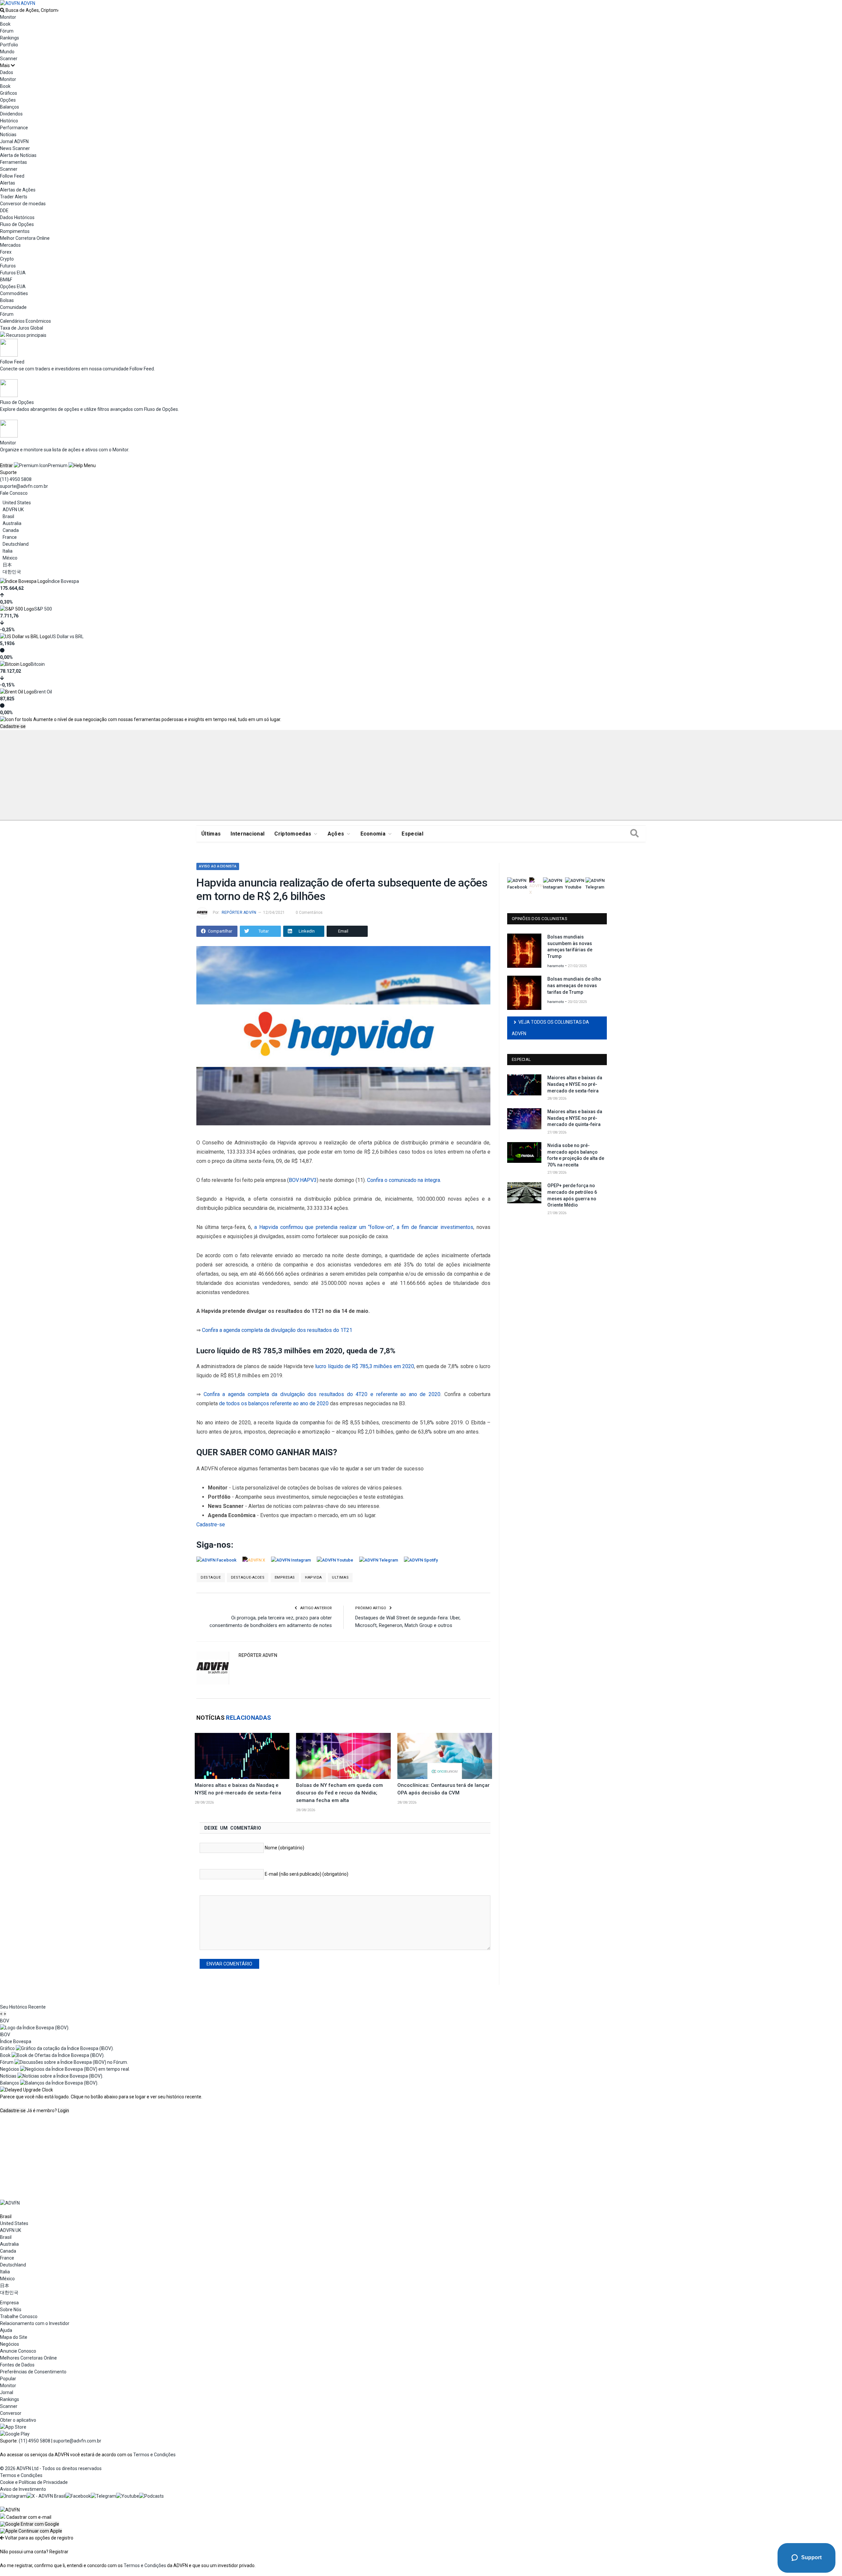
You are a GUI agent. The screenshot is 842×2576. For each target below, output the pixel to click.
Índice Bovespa (63, 581)
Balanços (10, 107)
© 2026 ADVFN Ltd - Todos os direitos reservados (51, 2468)
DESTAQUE (211, 1577)
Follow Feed (12, 176)
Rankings (10, 38)
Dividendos (11, 114)
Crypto (7, 259)
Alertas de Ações (18, 190)
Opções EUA (13, 287)
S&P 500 (43, 609)
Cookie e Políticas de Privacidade (34, 2482)
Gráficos (9, 93)
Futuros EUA (13, 273)
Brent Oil (43, 692)
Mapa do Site (14, 2337)
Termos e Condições (154, 2455)
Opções (8, 100)
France (10, 537)
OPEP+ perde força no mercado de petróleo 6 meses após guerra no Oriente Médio (572, 1195)
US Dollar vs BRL (67, 637)
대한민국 (12, 572)
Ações (336, 834)
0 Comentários (309, 913)
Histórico (9, 121)
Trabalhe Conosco (19, 2316)
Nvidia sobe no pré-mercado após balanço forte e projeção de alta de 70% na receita (576, 1155)
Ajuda (6, 2330)
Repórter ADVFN (239, 913)
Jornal (7, 2392)
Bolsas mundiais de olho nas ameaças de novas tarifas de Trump (574, 985)
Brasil (8, 516)
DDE (4, 211)
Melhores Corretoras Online (28, 2358)
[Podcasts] (151, 2496)
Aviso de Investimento (23, 2489)
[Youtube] (128, 2496)
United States (17, 503)
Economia (373, 834)
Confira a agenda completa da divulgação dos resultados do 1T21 (277, 1330)
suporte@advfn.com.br (24, 486)
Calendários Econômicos (25, 321)
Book (5, 24)
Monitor (8, 17)
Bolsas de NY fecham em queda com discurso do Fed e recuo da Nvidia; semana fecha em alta (339, 1793)
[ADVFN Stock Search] (2, 10)
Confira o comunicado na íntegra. (404, 1180)
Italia (8, 551)
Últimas (211, 834)
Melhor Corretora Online (25, 238)
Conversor (11, 2413)
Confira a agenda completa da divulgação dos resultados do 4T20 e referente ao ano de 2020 (322, 1394)
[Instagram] (13, 2496)
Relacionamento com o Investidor (35, 2323)
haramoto (556, 966)
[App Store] (13, 2427)
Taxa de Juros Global (22, 328)
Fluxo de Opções (17, 224)
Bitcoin (38, 664)
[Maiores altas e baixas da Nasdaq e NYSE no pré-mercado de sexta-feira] (242, 1756)
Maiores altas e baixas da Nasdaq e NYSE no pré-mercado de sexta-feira (575, 1084)
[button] (30, 2524)
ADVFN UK (13, 510)
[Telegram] (103, 2496)
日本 (7, 565)
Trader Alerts (14, 197)
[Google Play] (15, 2434)
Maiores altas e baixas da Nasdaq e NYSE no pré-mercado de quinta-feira (575, 1118)
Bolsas (7, 300)
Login (63, 2111)
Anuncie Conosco (18, 2351)
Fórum (7, 31)
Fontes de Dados (17, 2365)
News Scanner (15, 148)
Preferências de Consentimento (33, 2372)
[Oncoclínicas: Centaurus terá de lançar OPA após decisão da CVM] (445, 1756)
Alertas (8, 183)
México (10, 558)
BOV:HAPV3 (303, 1180)
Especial (412, 834)
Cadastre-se (13, 726)
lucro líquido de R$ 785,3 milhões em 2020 (364, 1366)
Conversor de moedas (23, 204)
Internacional (248, 834)
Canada (11, 530)
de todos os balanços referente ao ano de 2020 (274, 1403)
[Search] (634, 834)
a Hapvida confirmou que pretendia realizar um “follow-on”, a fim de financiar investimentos (364, 1227)
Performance (14, 128)
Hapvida (313, 1577)
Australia (12, 523)
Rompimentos (15, 231)
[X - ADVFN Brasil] (46, 2496)
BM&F (6, 280)
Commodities (14, 293)
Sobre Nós (11, 2310)
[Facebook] (78, 2496)
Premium (58, 465)
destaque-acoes (248, 1577)
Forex (6, 252)
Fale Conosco (14, 493)
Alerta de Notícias (18, 155)
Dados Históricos (17, 217)
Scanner (9, 59)
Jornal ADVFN (14, 141)
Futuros (8, 266)
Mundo (7, 52)
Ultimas (340, 1577)
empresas (285, 1577)
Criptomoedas (293, 834)
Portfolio (9, 45)
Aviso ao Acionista (218, 866)
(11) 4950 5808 (16, 479)
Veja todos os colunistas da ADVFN (550, 1028)
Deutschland (16, 544)
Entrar (6, 465)
